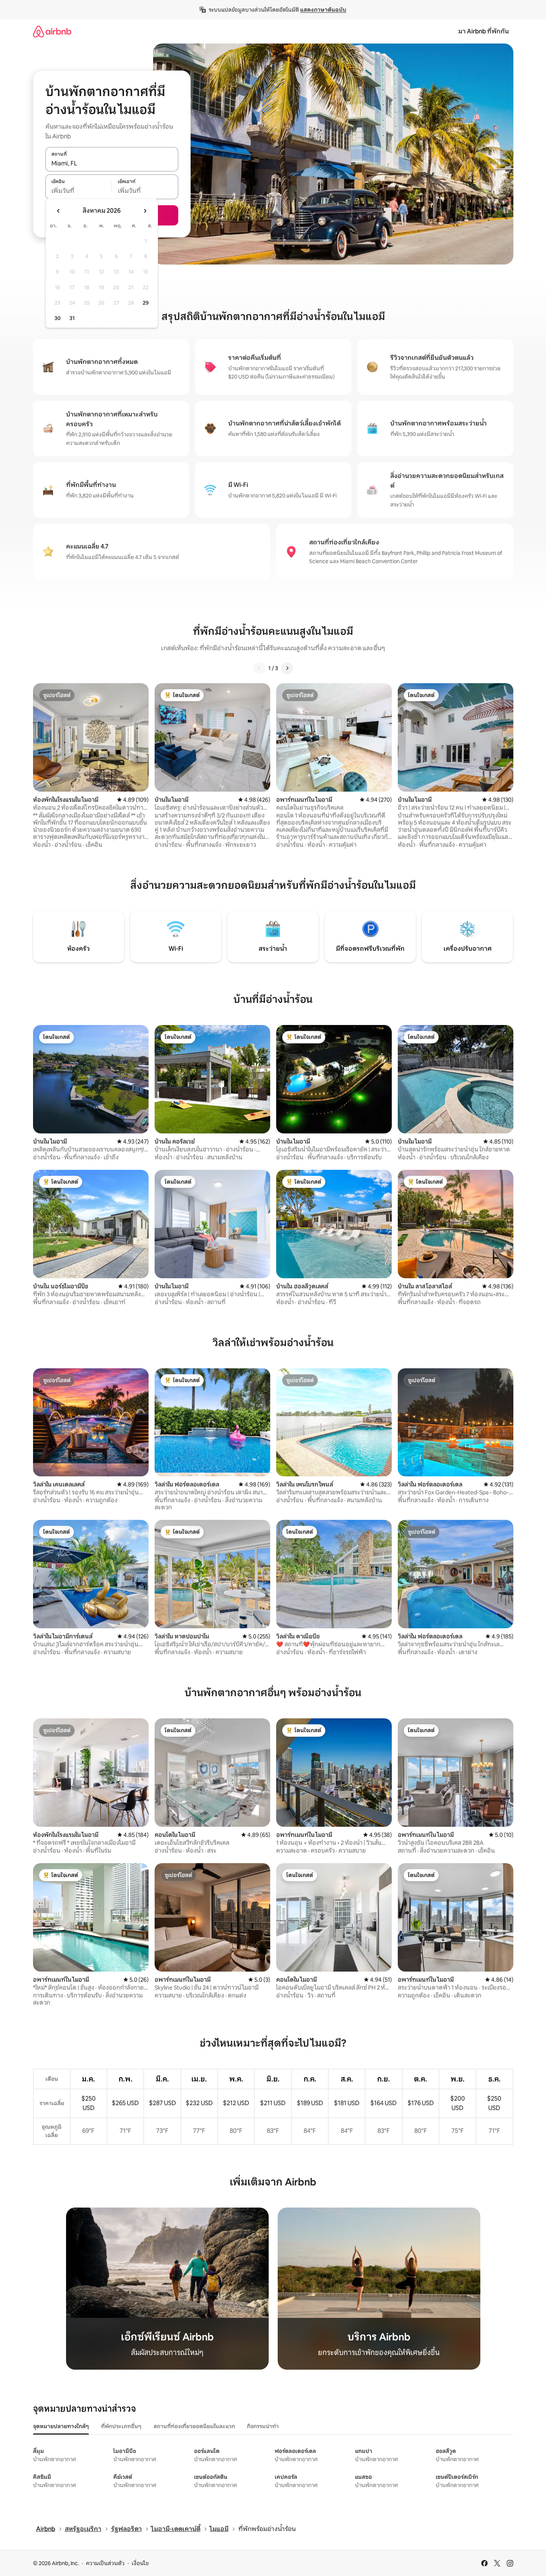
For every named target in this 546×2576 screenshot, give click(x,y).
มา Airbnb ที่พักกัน (484, 31)
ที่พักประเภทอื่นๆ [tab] (121, 2426)
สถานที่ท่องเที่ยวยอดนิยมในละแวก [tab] (194, 2426)
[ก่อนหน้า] (259, 668)
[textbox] (79, 191)
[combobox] (112, 163)
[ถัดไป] (287, 668)
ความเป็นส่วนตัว (105, 2563)
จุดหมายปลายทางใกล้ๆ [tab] (61, 2426)
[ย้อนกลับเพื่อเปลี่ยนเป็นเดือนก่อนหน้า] (59, 211)
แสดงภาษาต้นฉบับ (323, 10)
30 (58, 318)
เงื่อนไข (140, 2563)
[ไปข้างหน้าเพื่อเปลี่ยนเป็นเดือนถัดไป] (145, 211)
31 (72, 318)
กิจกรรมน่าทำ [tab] (263, 2426)
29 (146, 303)
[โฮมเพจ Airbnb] (52, 31)
